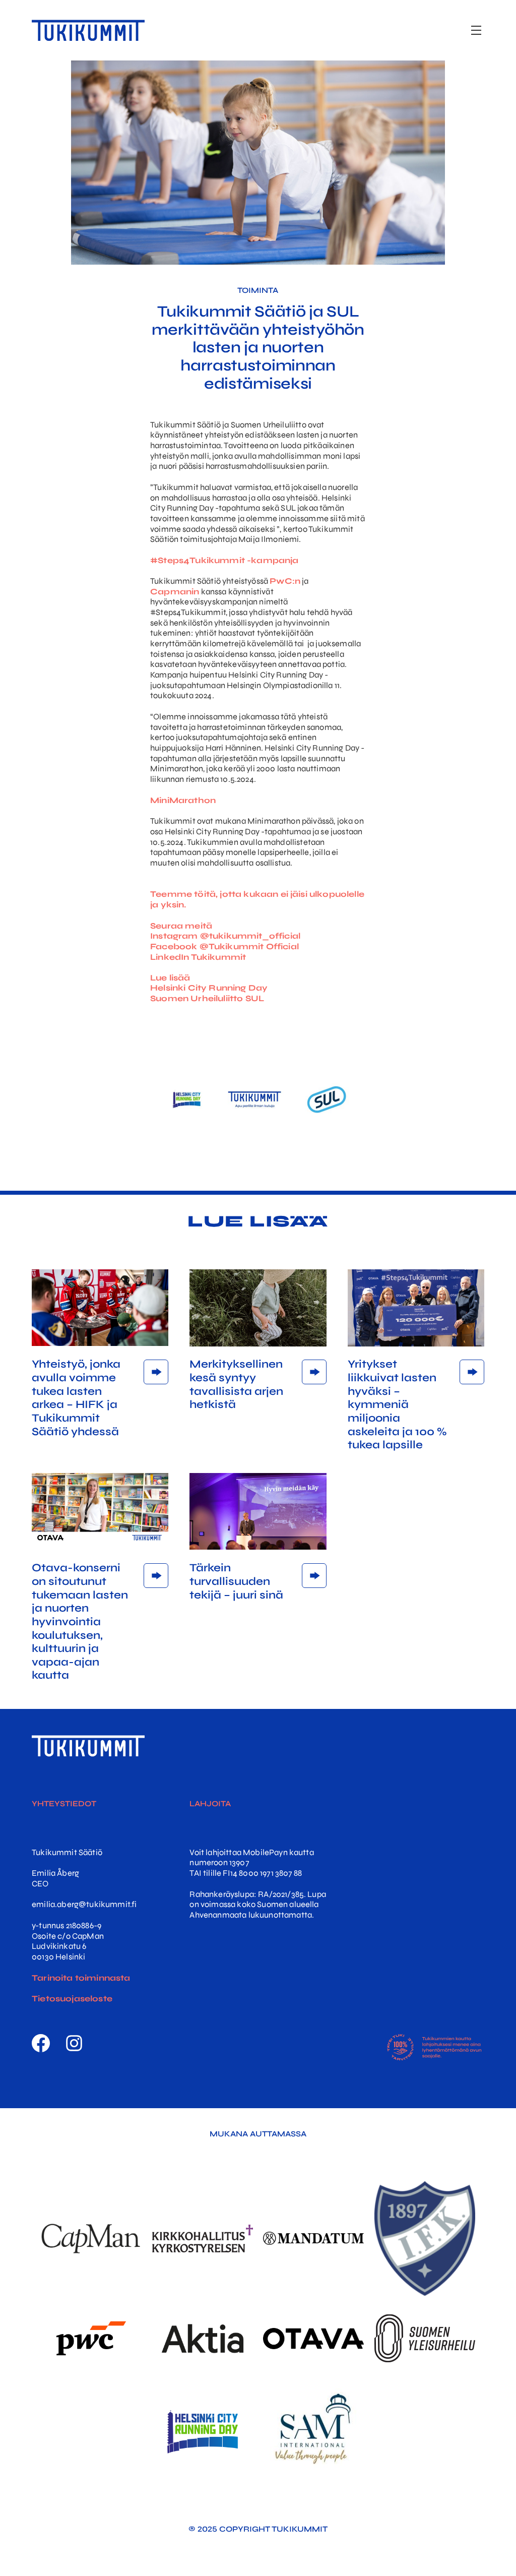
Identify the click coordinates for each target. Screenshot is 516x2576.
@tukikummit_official (250, 936)
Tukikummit (220, 957)
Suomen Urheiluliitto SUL (207, 999)
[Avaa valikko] (476, 30)
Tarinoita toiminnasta (81, 1978)
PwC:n (285, 581)
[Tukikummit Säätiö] (88, 30)
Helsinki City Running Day (210, 988)
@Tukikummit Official (249, 947)
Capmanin (175, 592)
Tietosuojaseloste (72, 1999)
